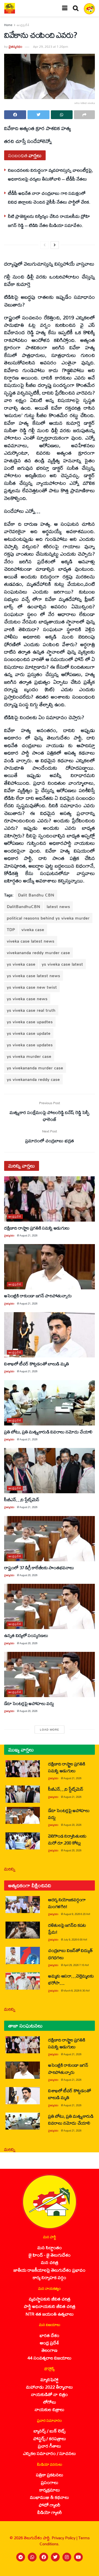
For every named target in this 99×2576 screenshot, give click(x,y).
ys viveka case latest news (34, 976)
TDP (11, 930)
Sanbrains (88, 2570)
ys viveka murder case (29, 1056)
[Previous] (45, 245)
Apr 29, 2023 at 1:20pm (50, 47)
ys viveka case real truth (31, 1010)
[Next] (55, 245)
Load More (50, 1729)
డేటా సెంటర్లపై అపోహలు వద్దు (29, 1703)
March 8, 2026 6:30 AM (77, 1991)
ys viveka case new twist (32, 987)
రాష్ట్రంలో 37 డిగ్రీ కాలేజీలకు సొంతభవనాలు (39, 1567)
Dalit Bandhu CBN (36, 895)
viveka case (33, 930)
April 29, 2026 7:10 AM (76, 1965)
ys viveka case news (27, 999)
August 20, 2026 (28, 1575)
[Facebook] (44, 2557)
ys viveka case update (29, 1033)
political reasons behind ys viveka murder (48, 918)
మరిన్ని (10, 1869)
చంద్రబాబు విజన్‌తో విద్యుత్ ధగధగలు (70, 1954)
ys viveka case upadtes (30, 1022)
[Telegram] (21, 2557)
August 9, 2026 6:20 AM (77, 1914)
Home (8, 25)
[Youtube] (78, 2557)
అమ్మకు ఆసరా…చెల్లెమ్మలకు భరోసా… (71, 1979)
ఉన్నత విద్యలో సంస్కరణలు (26, 1635)
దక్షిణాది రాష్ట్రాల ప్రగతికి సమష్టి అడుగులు (37, 1228)
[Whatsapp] (32, 2557)
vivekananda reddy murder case (38, 953)
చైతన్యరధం (15, 47)
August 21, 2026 (28, 1235)
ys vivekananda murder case (35, 1068)
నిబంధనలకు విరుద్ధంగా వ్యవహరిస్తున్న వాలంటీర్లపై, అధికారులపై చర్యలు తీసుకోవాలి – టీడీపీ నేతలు (51, 174)
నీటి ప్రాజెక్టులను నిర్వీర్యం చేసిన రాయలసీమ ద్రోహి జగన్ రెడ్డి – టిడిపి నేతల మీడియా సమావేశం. (49, 220)
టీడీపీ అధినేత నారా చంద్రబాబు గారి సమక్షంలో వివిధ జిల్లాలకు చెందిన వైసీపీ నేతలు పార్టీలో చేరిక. (49, 197)
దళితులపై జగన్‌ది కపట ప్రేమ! (67, 1928)
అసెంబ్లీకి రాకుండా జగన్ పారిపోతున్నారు (38, 1296)
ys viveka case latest (62, 964)
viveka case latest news (31, 941)
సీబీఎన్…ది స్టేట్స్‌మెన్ (22, 1499)
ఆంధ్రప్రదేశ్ (23, 25)
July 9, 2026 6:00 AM (75, 1940)
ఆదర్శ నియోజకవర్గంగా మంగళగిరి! (67, 1903)
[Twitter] (55, 2557)
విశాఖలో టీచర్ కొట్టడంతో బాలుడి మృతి (37, 1364)
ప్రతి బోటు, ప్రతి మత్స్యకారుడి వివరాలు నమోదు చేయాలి (48, 1432)
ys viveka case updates (30, 1045)
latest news (58, 906)
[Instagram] (67, 2557)
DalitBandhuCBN (24, 906)
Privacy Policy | (65, 2538)
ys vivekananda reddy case (33, 1079)
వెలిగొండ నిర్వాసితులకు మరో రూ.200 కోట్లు (67, 1839)
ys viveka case (21, 964)
